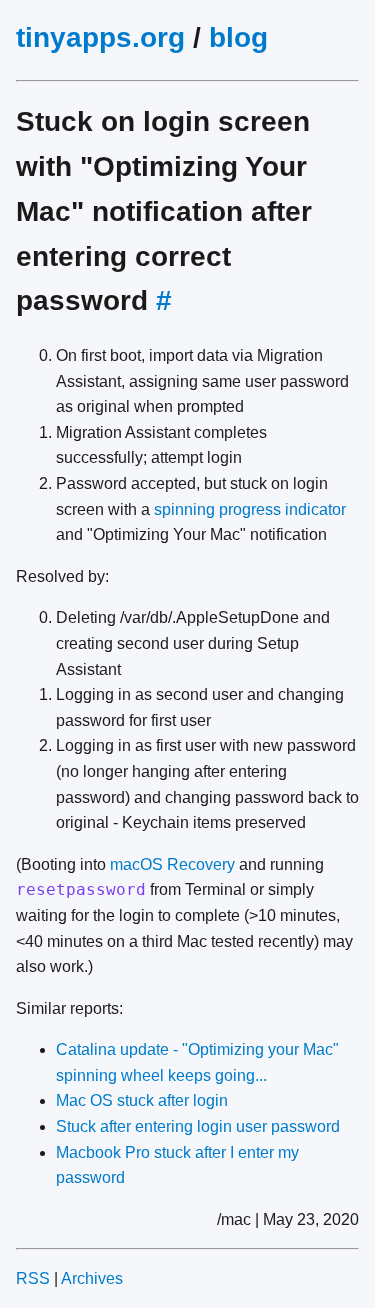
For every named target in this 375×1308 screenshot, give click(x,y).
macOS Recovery (172, 864)
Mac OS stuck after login (142, 1100)
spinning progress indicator (250, 509)
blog (238, 37)
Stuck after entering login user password (198, 1126)
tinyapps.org (100, 37)
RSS (33, 1278)
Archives (92, 1278)
